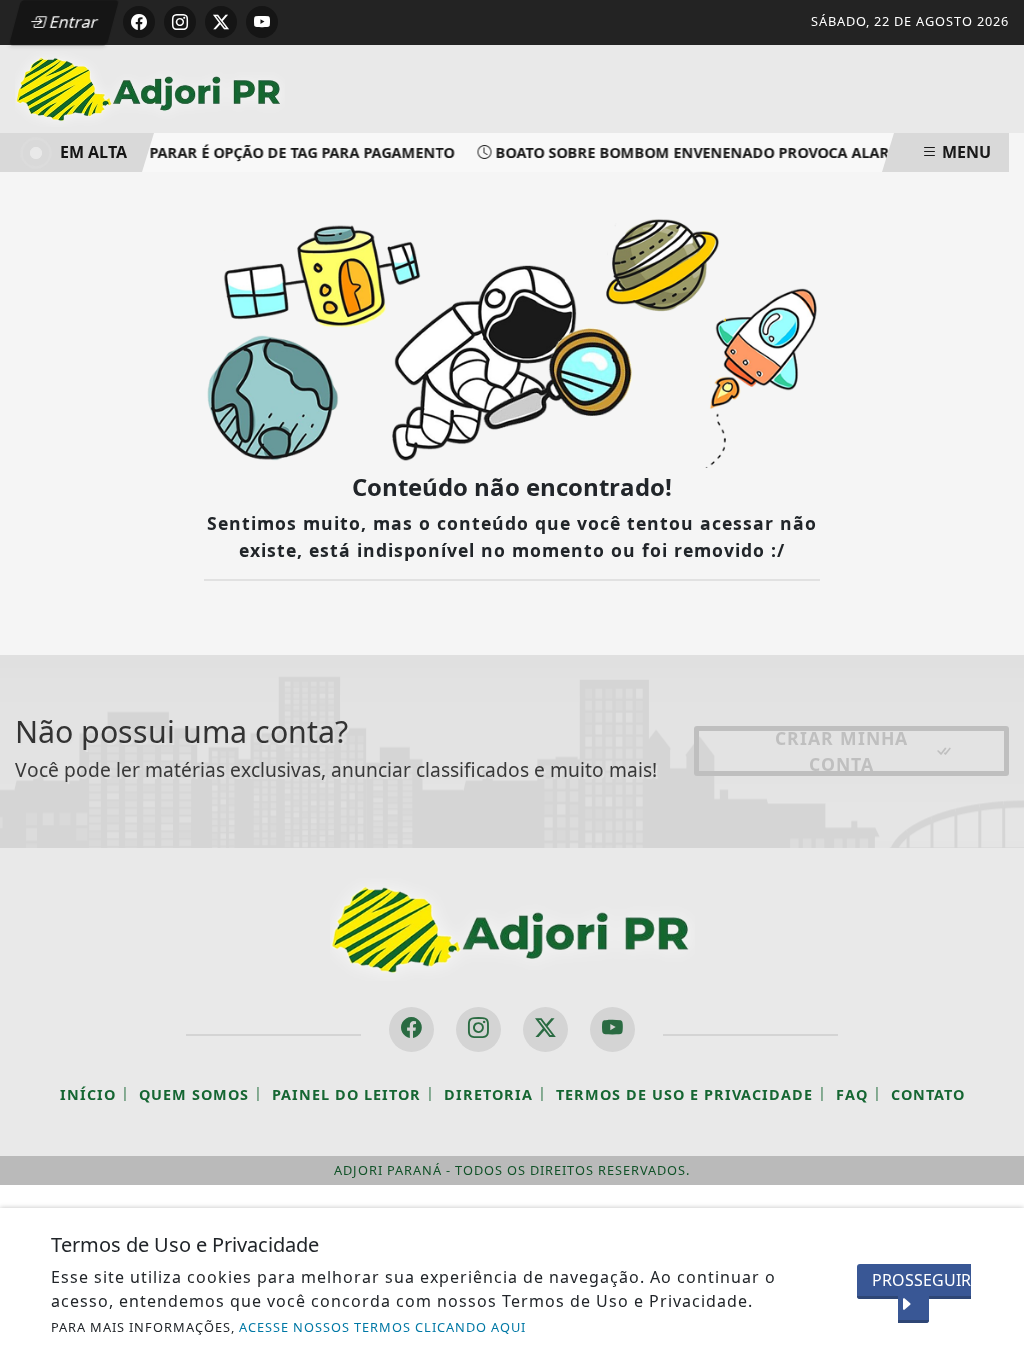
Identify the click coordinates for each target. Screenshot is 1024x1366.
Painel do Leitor (346, 1094)
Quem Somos (194, 1094)
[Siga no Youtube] (262, 22)
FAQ (852, 1094)
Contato (928, 1094)
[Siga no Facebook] (139, 22)
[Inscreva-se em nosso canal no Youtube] (612, 1029)
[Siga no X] (221, 22)
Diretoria (488, 1094)
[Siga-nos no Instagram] (478, 1029)
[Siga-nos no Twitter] (545, 1029)
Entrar (72, 22)
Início (88, 1094)
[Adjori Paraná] (150, 87)
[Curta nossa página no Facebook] (411, 1029)
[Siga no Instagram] (180, 22)
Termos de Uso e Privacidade (684, 1094)
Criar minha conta (841, 751)
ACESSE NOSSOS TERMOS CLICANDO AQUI (382, 1327)
